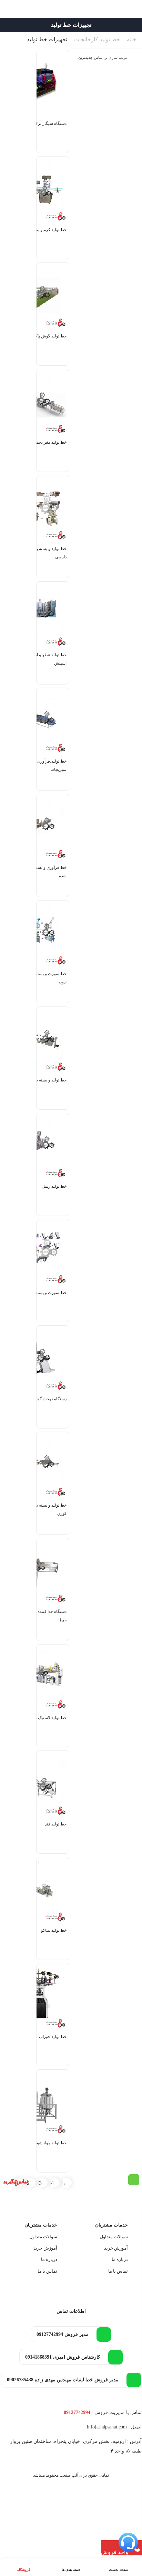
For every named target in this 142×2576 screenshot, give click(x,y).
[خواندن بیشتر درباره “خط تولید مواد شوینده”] (134, 2180)
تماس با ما (118, 2271)
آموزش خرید (116, 2248)
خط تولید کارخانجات (97, 39)
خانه (132, 39)
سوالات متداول (114, 2237)
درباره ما (120, 2259)
